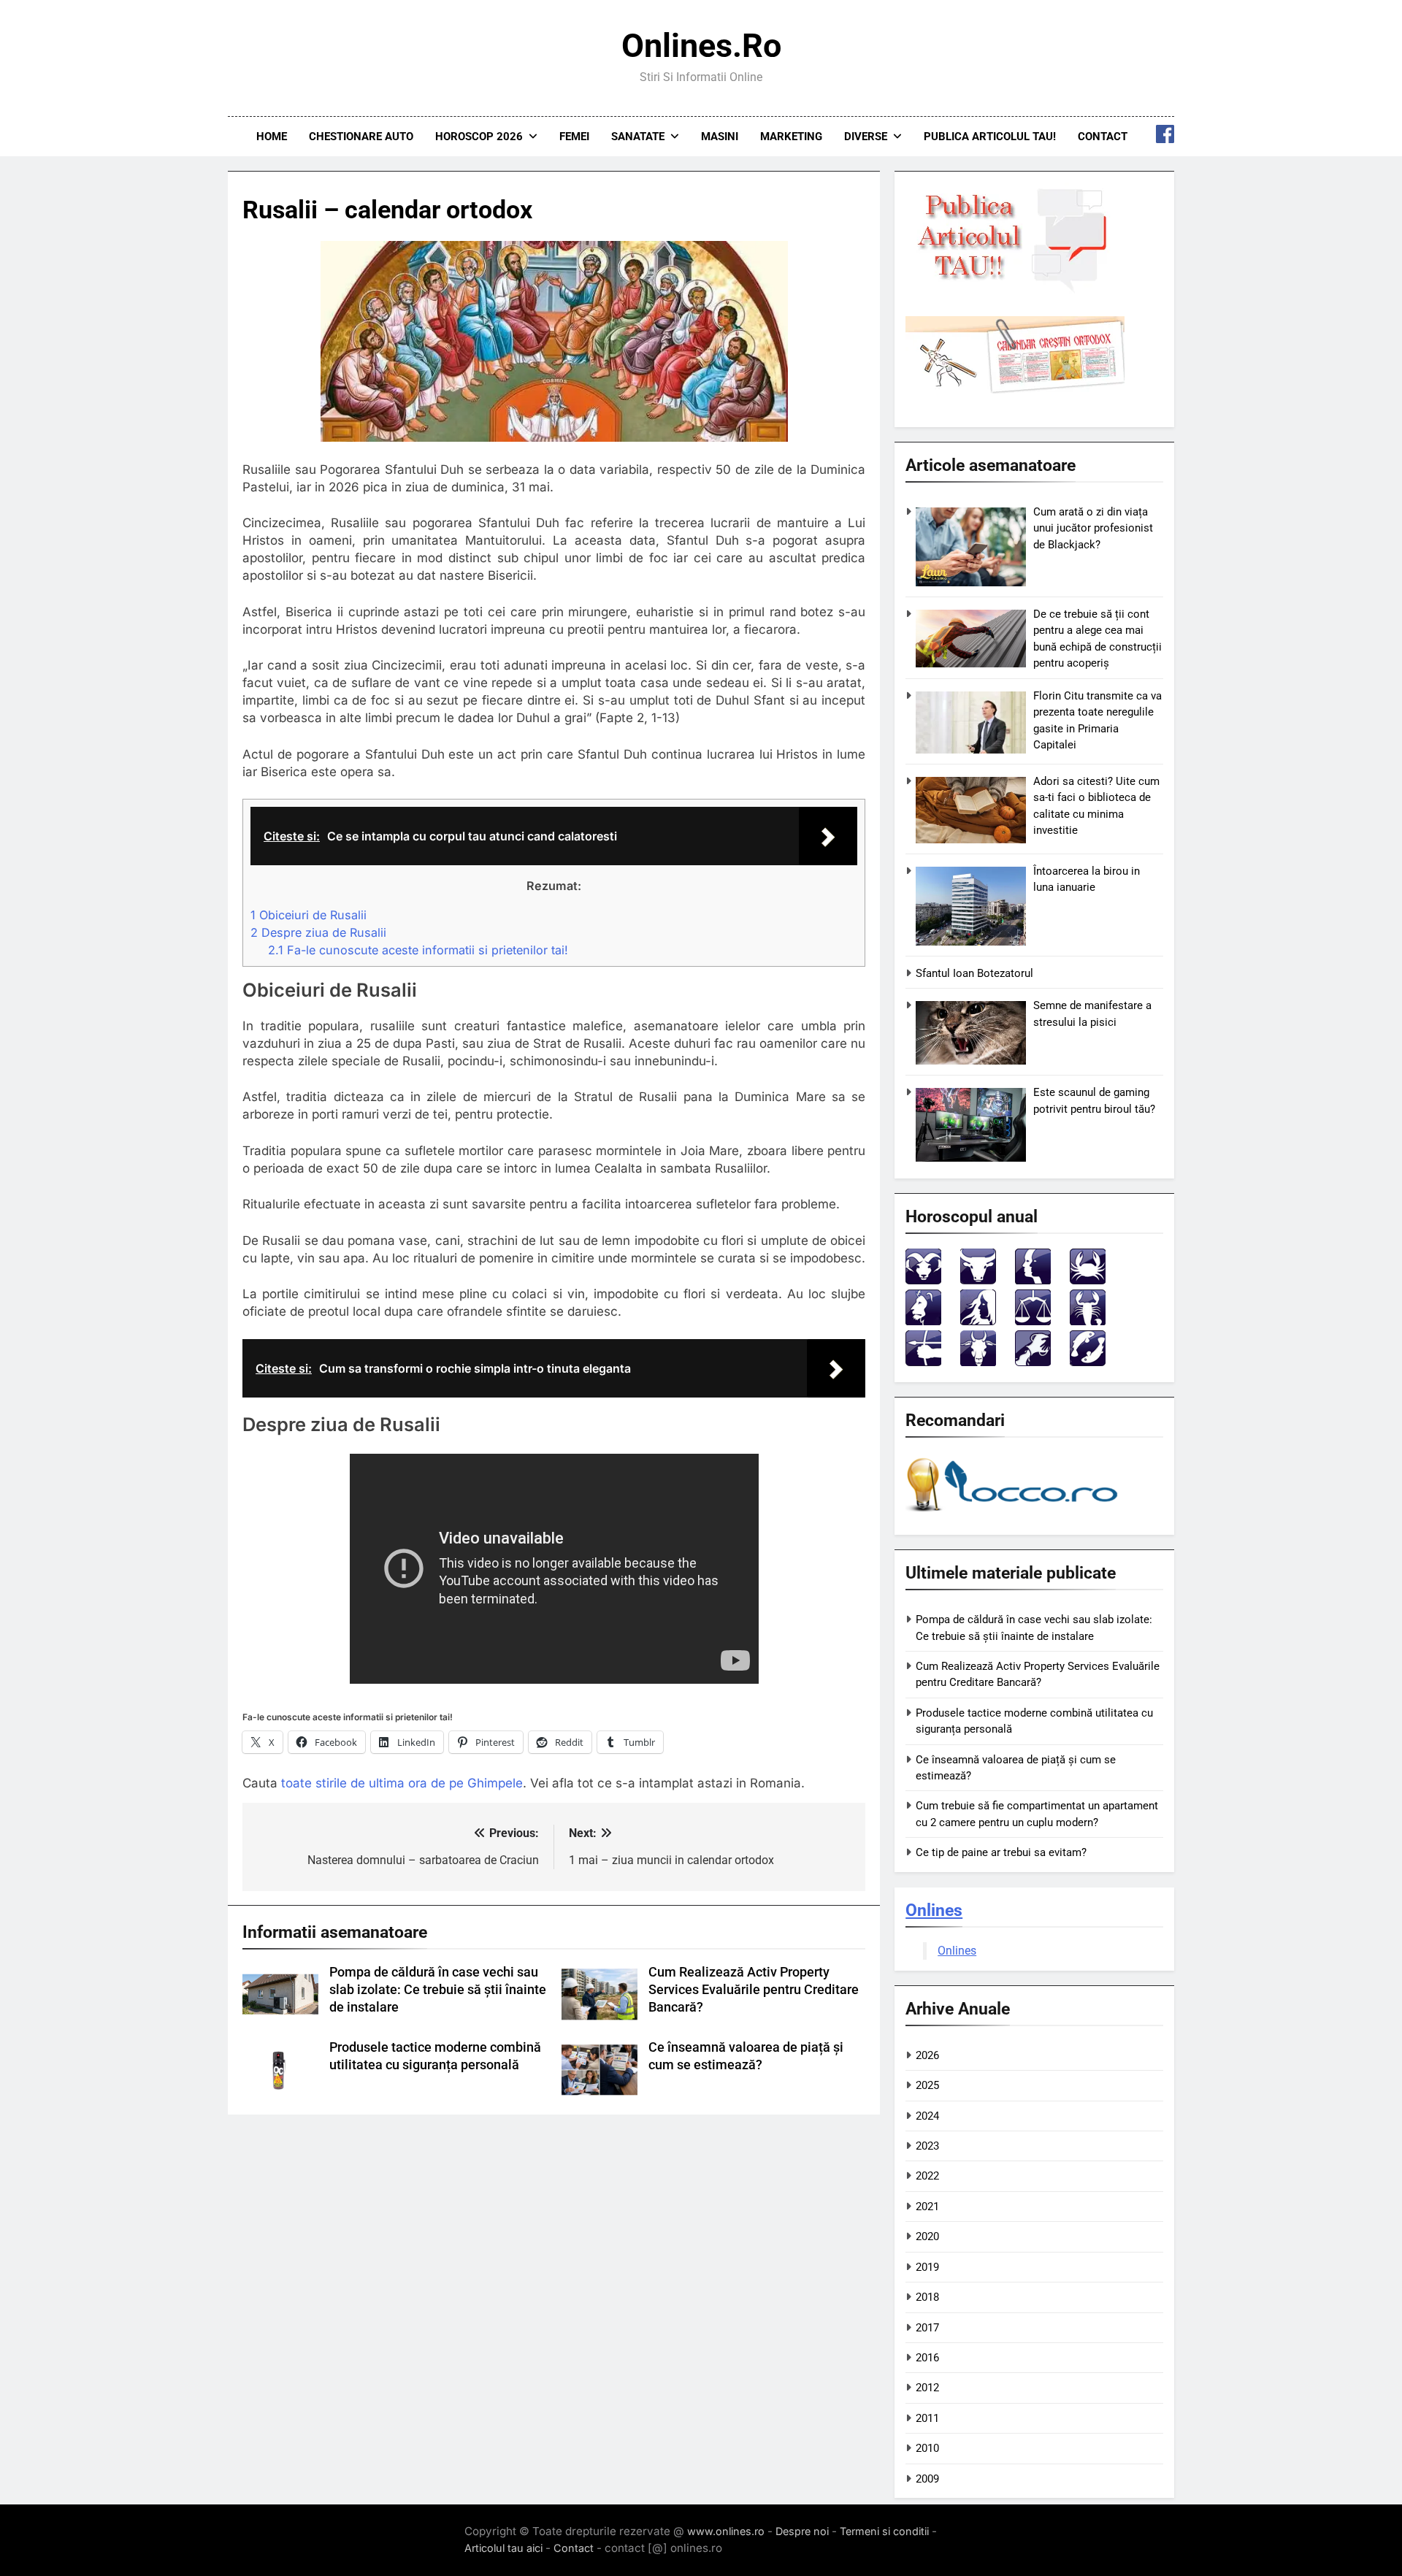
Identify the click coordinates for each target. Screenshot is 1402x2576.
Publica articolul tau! (990, 137)
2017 (927, 2328)
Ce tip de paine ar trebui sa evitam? (1001, 1852)
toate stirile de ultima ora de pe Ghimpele (402, 1783)
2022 (927, 2176)
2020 (927, 2236)
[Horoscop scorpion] (1088, 1321)
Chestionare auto (361, 137)
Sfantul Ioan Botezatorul (974, 973)
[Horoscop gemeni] (1033, 1280)
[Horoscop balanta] (1033, 1321)
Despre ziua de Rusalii (318, 932)
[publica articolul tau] (1015, 290)
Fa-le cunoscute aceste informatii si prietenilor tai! (418, 950)
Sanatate (638, 137)
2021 (927, 2207)
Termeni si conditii (884, 2531)
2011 (927, 2418)
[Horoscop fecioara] (978, 1321)
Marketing (791, 137)
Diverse (866, 137)
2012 (927, 2388)
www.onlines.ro (726, 2531)
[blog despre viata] (1014, 1515)
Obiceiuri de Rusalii (309, 915)
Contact (1103, 137)
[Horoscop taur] (978, 1280)
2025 (927, 2085)
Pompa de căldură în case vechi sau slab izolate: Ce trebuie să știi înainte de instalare (438, 1990)
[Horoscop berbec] (923, 1280)
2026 (927, 2055)
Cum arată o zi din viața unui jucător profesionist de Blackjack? (1093, 528)
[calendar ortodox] (1015, 390)
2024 (927, 2116)
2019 (927, 2267)
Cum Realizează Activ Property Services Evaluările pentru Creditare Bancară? (754, 1990)
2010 (927, 2448)
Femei (574, 137)
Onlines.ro (701, 46)
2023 (927, 2146)
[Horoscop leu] (923, 1321)
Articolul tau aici (503, 2548)
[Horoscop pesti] (1088, 1362)
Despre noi (802, 2531)
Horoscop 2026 (479, 137)
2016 (927, 2358)
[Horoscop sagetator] (923, 1362)
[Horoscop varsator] (1033, 1362)
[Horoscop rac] (1088, 1280)
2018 (927, 2297)
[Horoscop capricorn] (978, 1362)
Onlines (934, 1910)
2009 (927, 2479)
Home (272, 137)
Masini (720, 137)
